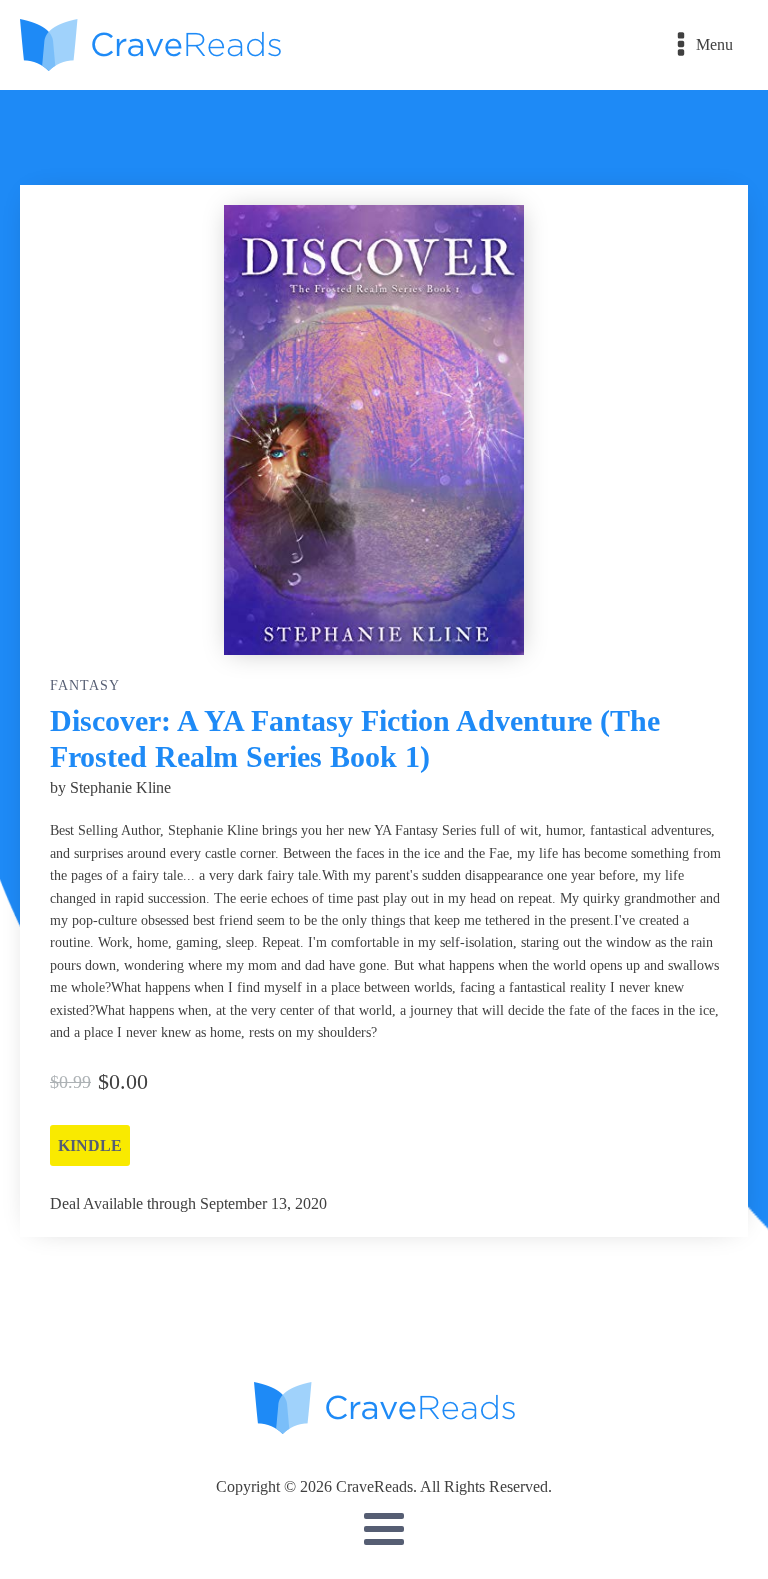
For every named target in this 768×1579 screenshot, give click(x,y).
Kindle (90, 1145)
